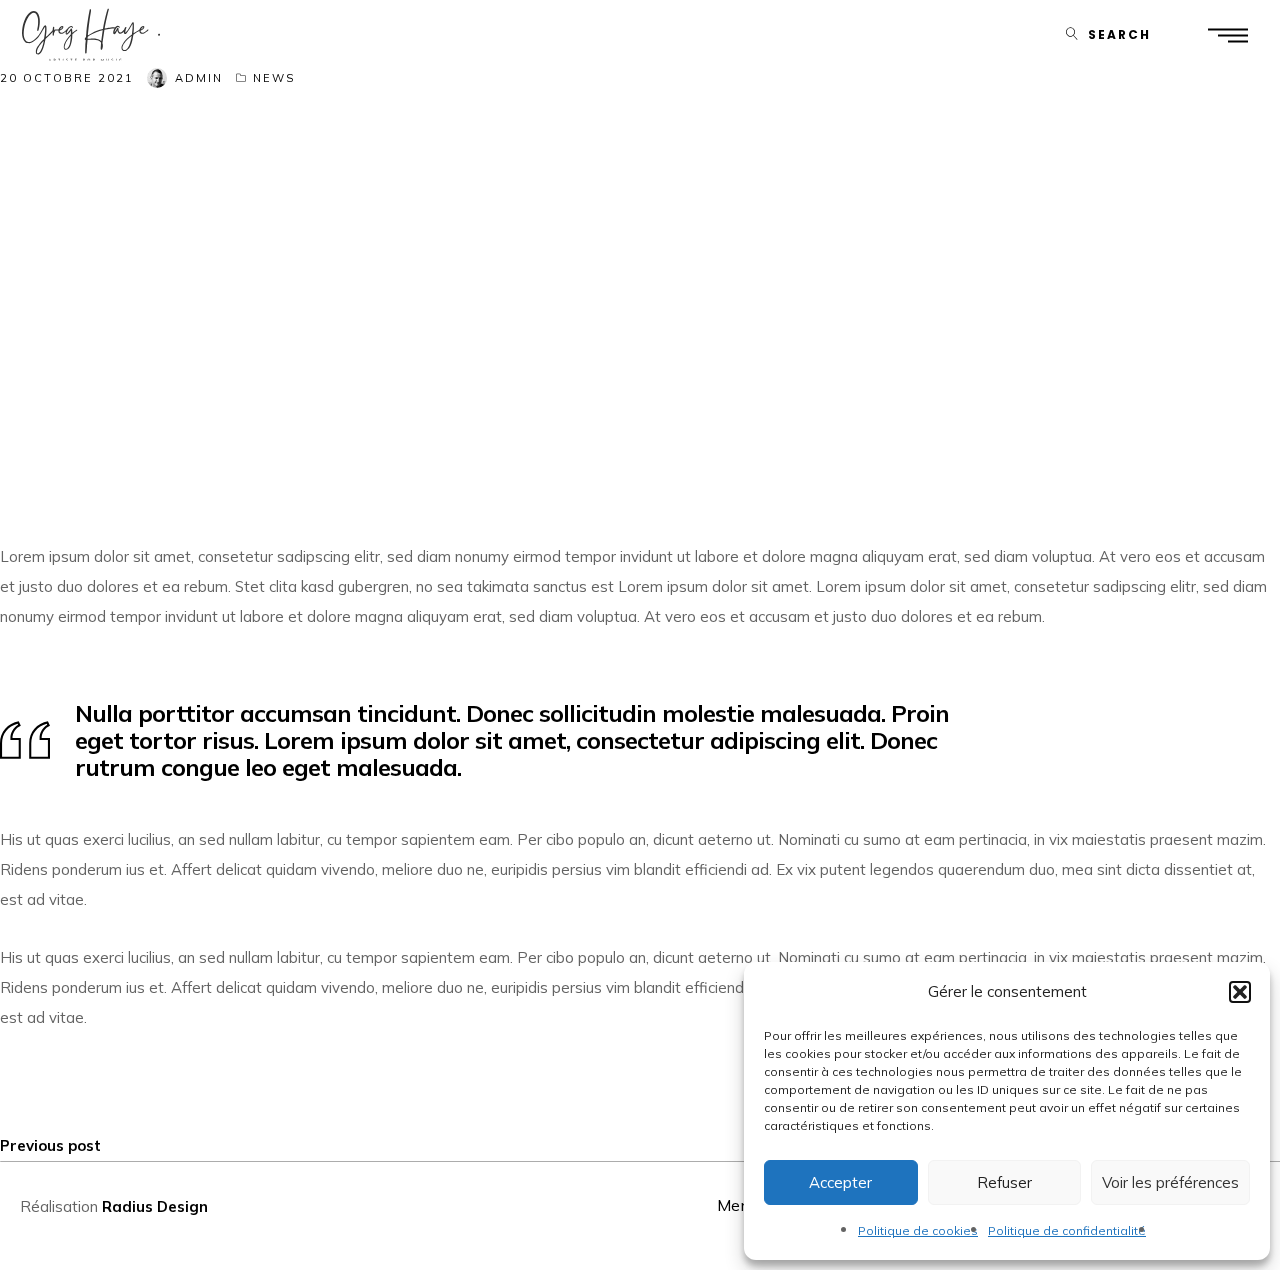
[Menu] (1227, 34)
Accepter (840, 1182)
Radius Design (155, 1206)
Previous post (50, 1145)
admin (199, 78)
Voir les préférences (1170, 1182)
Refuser (1004, 1182)
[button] (1240, 992)
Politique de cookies (918, 1230)
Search (1119, 34)
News (274, 78)
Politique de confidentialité (1067, 1230)
